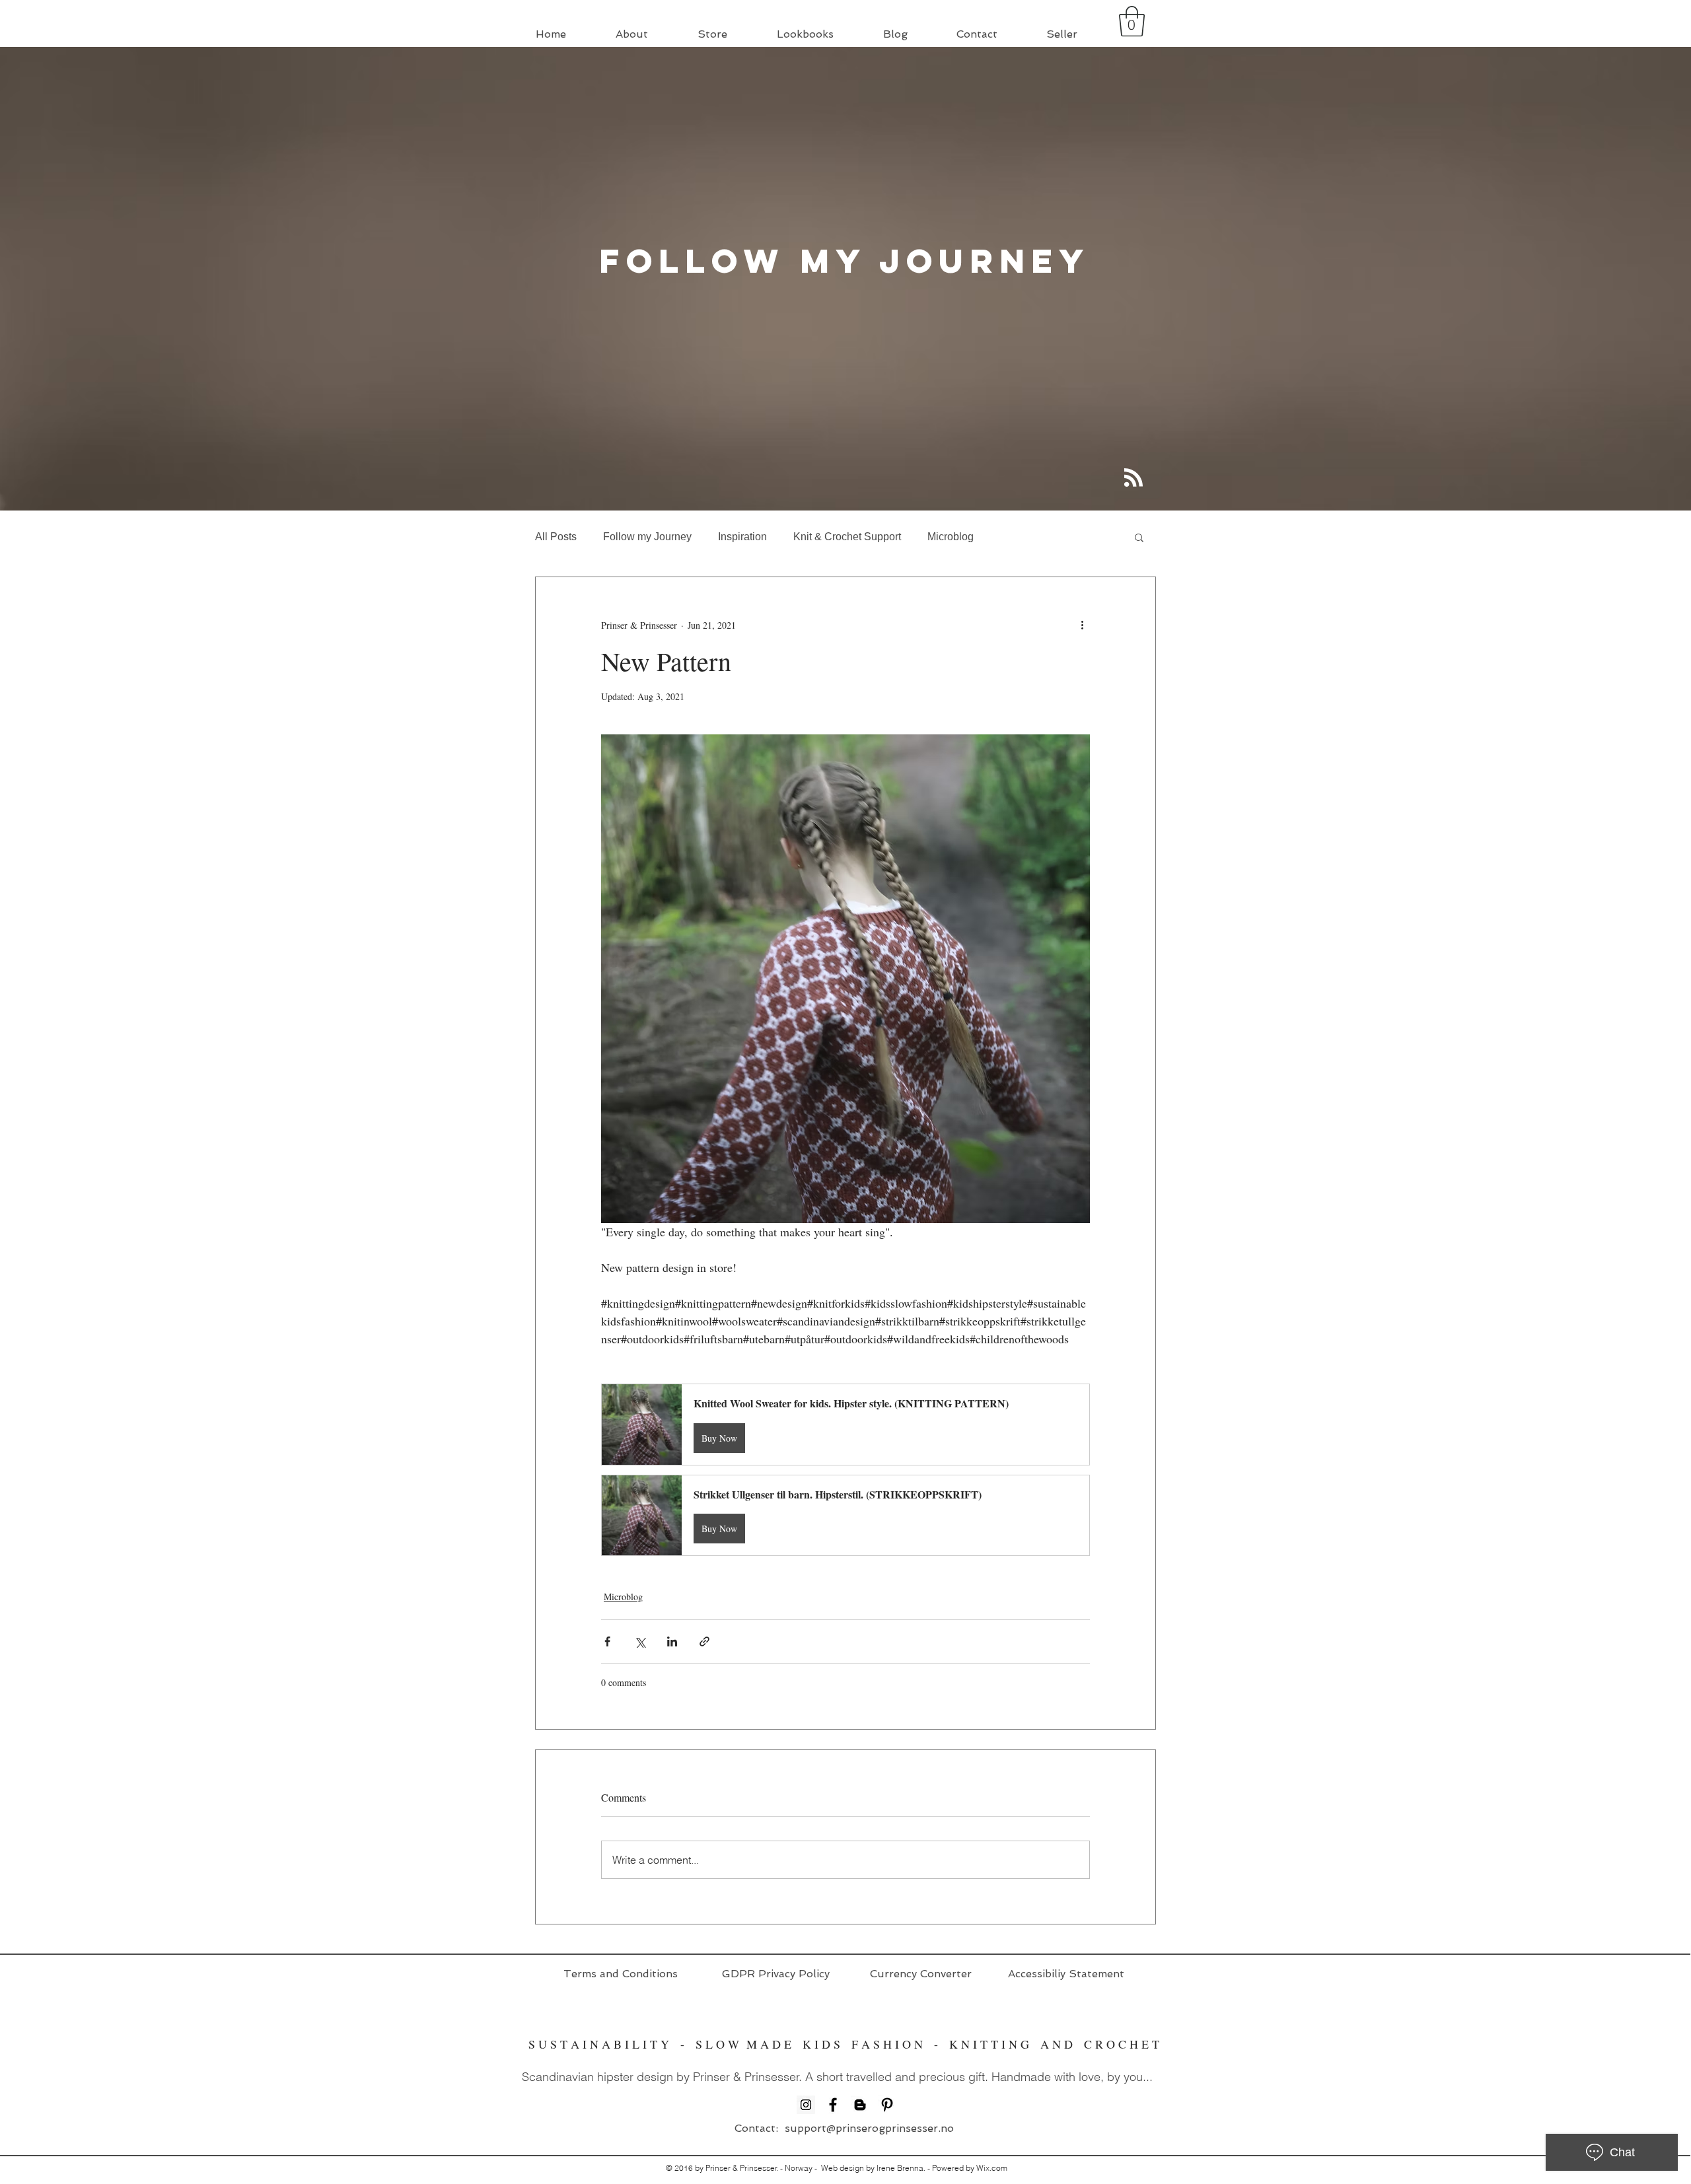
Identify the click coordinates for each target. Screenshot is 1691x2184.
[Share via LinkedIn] (672, 1641)
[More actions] (1082, 625)
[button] (1132, 21)
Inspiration (742, 537)
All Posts (556, 537)
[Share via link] (704, 1641)
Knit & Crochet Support (847, 537)
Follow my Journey (647, 537)
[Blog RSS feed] (1133, 478)
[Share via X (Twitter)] (640, 1641)
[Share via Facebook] (607, 1641)
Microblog (951, 537)
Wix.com (992, 2168)
